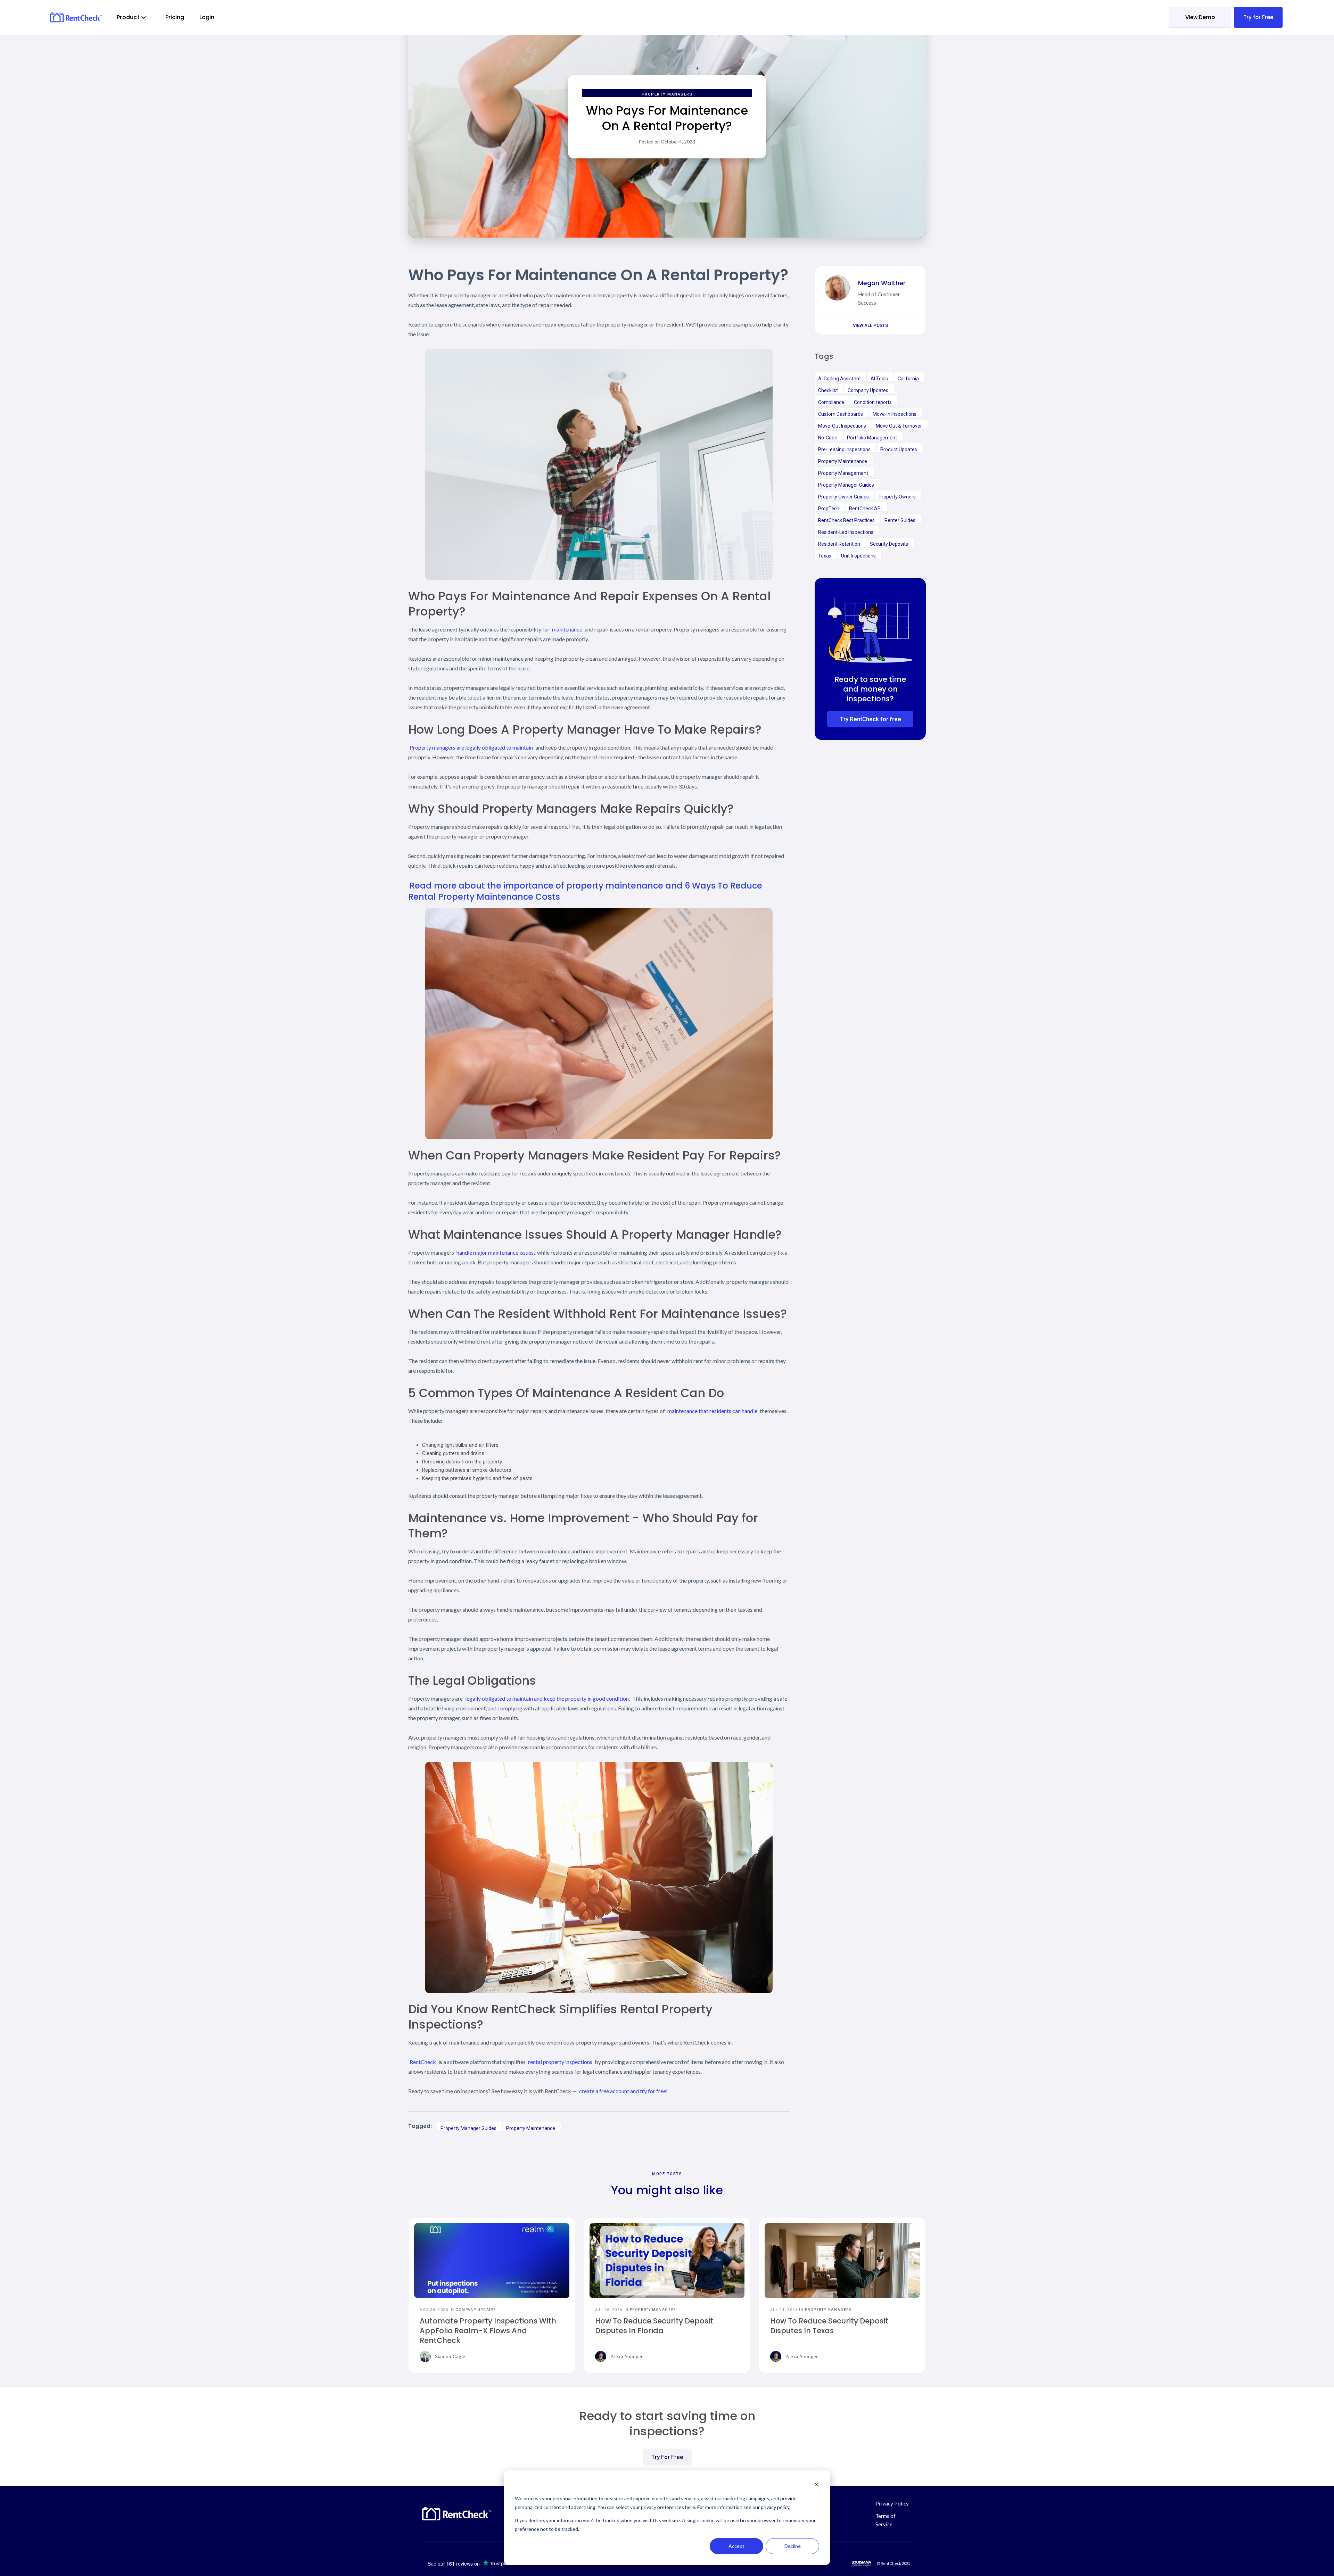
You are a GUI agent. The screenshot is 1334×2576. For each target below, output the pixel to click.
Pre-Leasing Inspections (844, 449)
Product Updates (899, 449)
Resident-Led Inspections (846, 532)
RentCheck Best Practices (846, 520)
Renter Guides (900, 520)
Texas (825, 556)
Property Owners (897, 497)
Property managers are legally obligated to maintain (471, 747)
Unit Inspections (858, 556)
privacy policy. (776, 2507)
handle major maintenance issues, (496, 1252)
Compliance (831, 402)
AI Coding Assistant (839, 379)
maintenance (567, 629)
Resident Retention (839, 544)
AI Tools (879, 379)
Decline (793, 2546)
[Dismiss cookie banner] (817, 2486)
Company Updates (868, 390)
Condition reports (873, 402)
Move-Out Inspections (842, 426)
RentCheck (423, 2062)
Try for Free (1258, 17)
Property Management (843, 473)
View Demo (1200, 17)
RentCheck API (865, 509)
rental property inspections (560, 2062)
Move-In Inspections (895, 414)
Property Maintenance (531, 2128)
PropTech (829, 509)
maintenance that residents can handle (712, 1411)
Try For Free (667, 2457)
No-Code (828, 438)
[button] (132, 17)
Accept (736, 2546)
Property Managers (667, 94)
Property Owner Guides (843, 497)
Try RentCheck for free (870, 719)
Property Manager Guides (468, 2128)
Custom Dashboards (841, 414)
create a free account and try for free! (623, 2091)
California (908, 379)
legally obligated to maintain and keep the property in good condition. (547, 1698)
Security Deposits (889, 544)
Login (207, 17)
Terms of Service (886, 2520)
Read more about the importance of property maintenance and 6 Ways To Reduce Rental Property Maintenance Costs (585, 891)
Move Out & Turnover (899, 426)
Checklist (828, 390)
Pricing (175, 17)
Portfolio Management (872, 438)
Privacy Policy (892, 2503)
